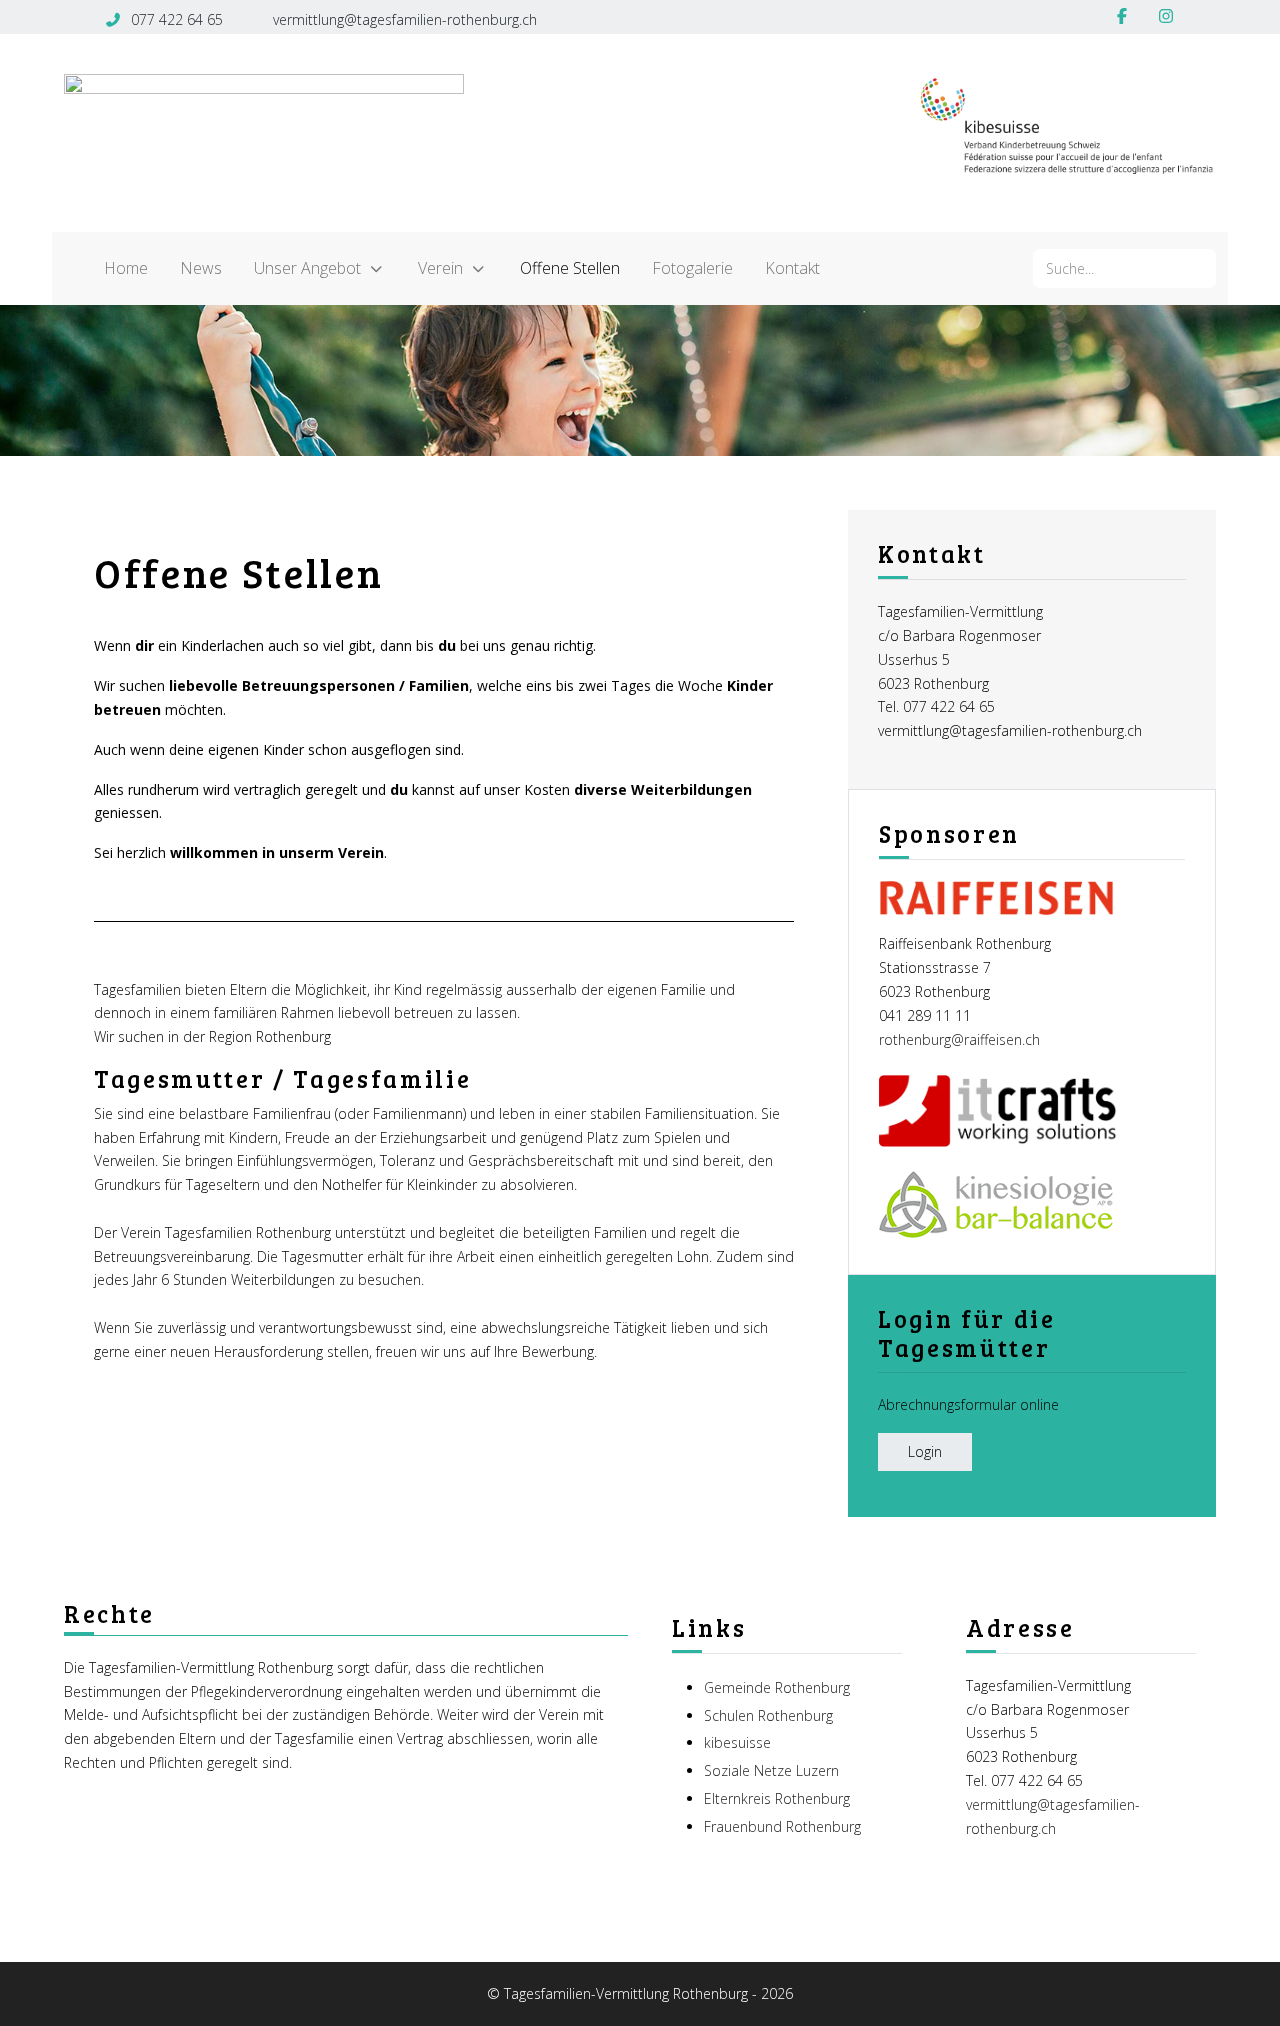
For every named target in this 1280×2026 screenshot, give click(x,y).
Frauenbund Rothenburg (782, 1826)
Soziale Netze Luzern (771, 1770)
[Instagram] (1166, 16)
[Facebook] (1122, 16)
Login (925, 1451)
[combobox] (1124, 268)
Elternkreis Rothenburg (777, 1798)
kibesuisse (737, 1742)
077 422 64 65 (177, 19)
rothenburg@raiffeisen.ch (959, 1039)
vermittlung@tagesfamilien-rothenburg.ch (405, 19)
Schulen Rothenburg (768, 1715)
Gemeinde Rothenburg (777, 1687)
